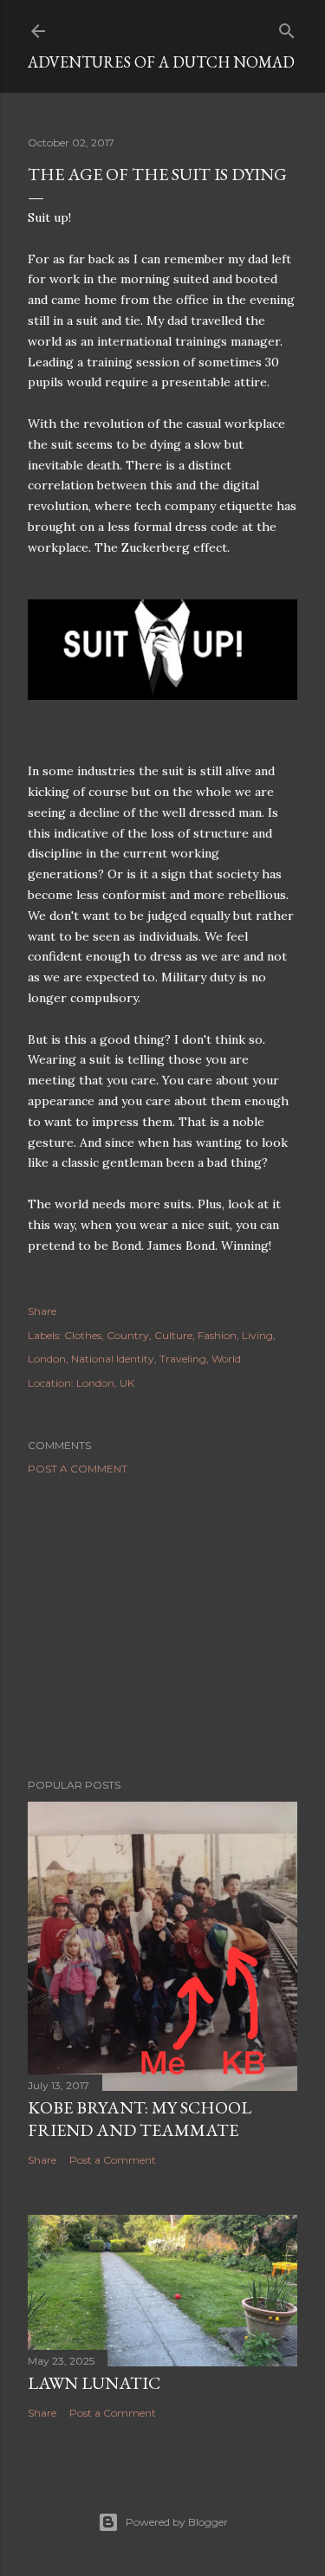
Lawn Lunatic (94, 2383)
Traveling (183, 1359)
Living (257, 1335)
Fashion (217, 1335)
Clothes (83, 1335)
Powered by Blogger (177, 2522)
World (226, 1359)
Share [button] (42, 1311)
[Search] (287, 27)
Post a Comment (78, 1469)
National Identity (113, 1359)
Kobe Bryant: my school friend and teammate (140, 2119)
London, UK (105, 1383)
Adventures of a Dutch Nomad (161, 62)
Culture (173, 1335)
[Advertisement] (162, 1627)
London (47, 1359)
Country (128, 1335)
